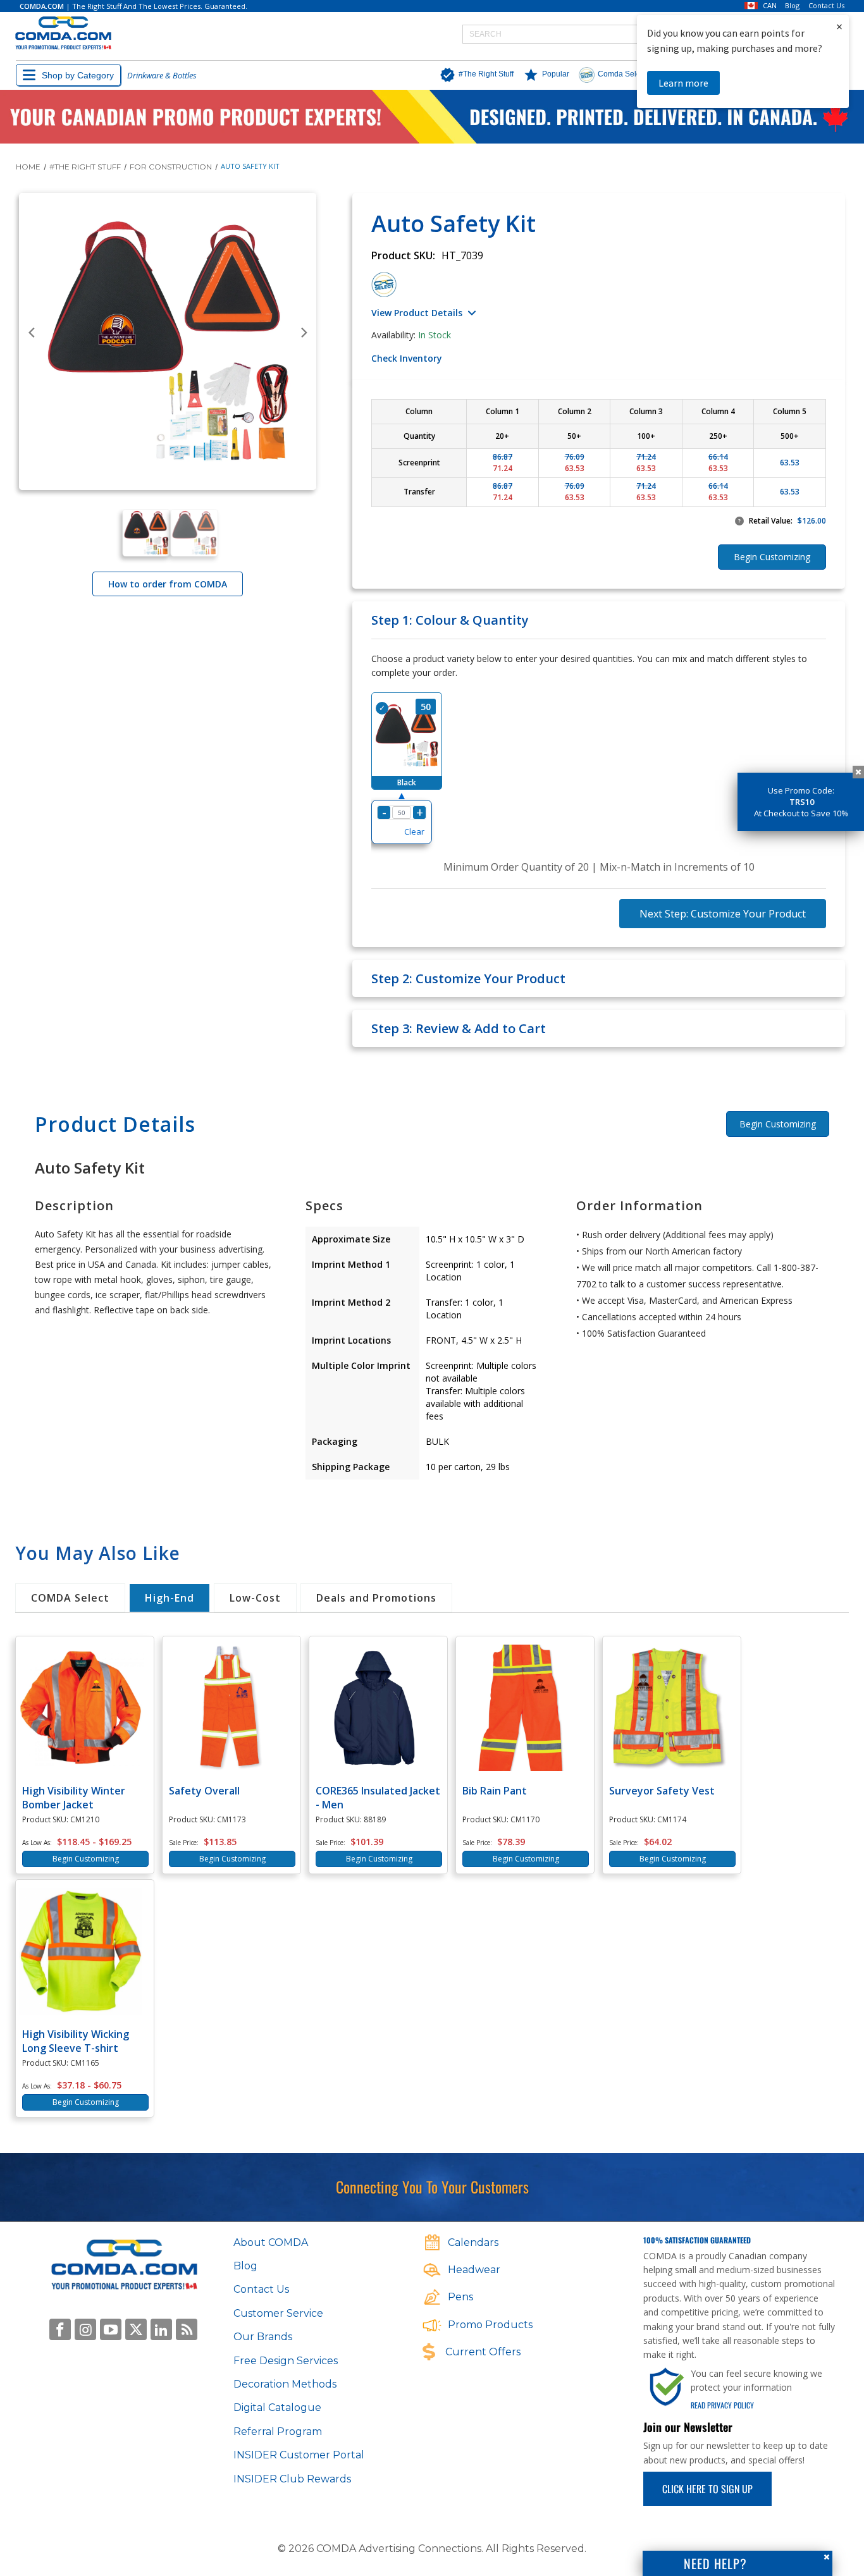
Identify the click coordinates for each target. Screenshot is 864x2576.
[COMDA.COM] (63, 34)
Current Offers (483, 2352)
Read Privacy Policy (722, 2405)
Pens (460, 2297)
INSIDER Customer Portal (299, 2455)
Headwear (474, 2270)
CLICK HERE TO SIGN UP (707, 2489)
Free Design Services (286, 2361)
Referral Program (278, 2432)
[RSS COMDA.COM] (187, 2329)
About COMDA (271, 2242)
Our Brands (263, 2337)
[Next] (303, 333)
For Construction (171, 167)
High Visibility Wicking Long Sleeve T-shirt (76, 2041)
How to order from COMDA (168, 584)
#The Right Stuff (85, 167)
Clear (414, 831)
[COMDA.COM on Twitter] (136, 2329)
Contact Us (826, 6)
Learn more (683, 83)
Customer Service (278, 2313)
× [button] (839, 26)
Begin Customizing (778, 1124)
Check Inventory (407, 358)
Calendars (473, 2242)
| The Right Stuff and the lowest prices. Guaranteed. (133, 6)
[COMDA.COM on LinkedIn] (161, 2329)
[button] (473, 75)
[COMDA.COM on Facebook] (60, 2329)
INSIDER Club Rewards (292, 2479)
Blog (792, 6)
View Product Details (417, 313)
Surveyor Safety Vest (662, 1791)
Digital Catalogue (277, 2407)
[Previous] (32, 333)
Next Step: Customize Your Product (723, 914)
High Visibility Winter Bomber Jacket (74, 1798)
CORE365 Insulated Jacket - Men (378, 1798)
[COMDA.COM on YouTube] (111, 2329)
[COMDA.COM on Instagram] (85, 2329)
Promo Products (490, 2325)
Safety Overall (204, 1791)
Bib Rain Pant (495, 1791)
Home (28, 167)
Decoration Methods (285, 2384)
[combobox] (605, 34)
